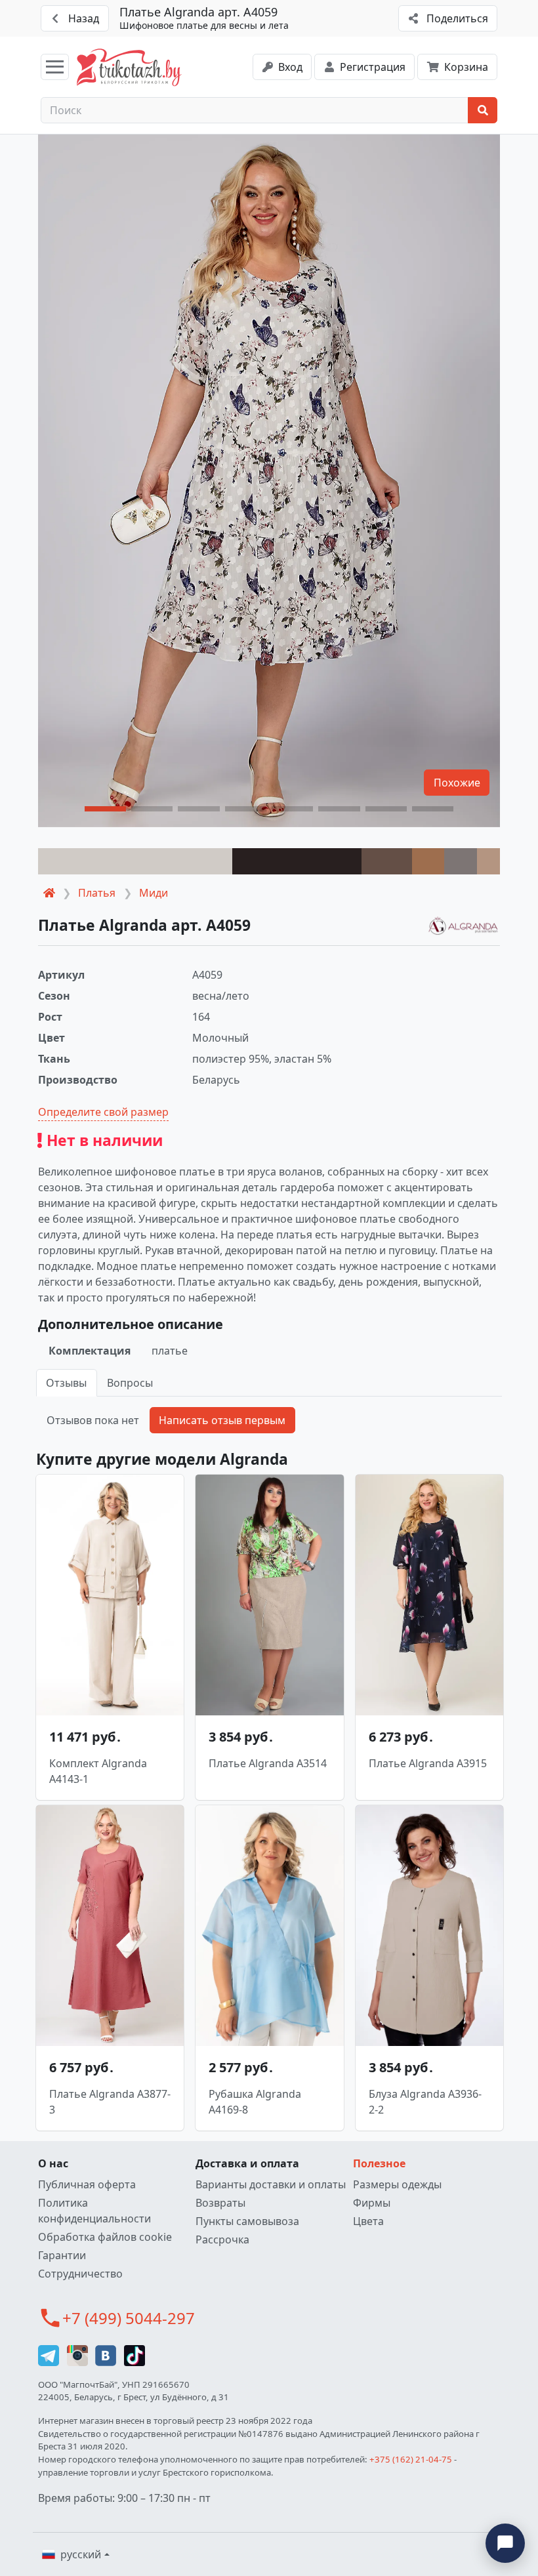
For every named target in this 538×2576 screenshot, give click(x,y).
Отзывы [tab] (66, 1383)
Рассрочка (222, 2239)
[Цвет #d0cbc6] (135, 861)
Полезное (379, 2163)
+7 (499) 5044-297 (129, 2318)
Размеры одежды (397, 2184)
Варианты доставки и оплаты (271, 2184)
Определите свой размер (103, 1112)
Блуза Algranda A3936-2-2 (425, 2102)
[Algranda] (463, 927)
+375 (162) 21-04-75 (411, 2459)
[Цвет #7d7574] (460, 861)
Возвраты (220, 2203)
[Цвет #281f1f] (297, 861)
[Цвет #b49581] (488, 861)
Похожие (457, 783)
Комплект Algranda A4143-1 (98, 1771)
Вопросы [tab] (130, 1383)
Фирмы (372, 2203)
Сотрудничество (80, 2274)
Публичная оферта (87, 2184)
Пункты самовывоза (247, 2221)
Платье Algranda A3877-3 (110, 2102)
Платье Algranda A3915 (428, 1763)
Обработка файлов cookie (105, 2237)
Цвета (368, 2221)
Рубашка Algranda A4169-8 (255, 2102)
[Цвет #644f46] (387, 861)
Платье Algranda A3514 (268, 1763)
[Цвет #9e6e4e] (428, 861)
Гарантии (62, 2255)
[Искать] (483, 110)
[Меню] (55, 67)
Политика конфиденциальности (94, 2211)
